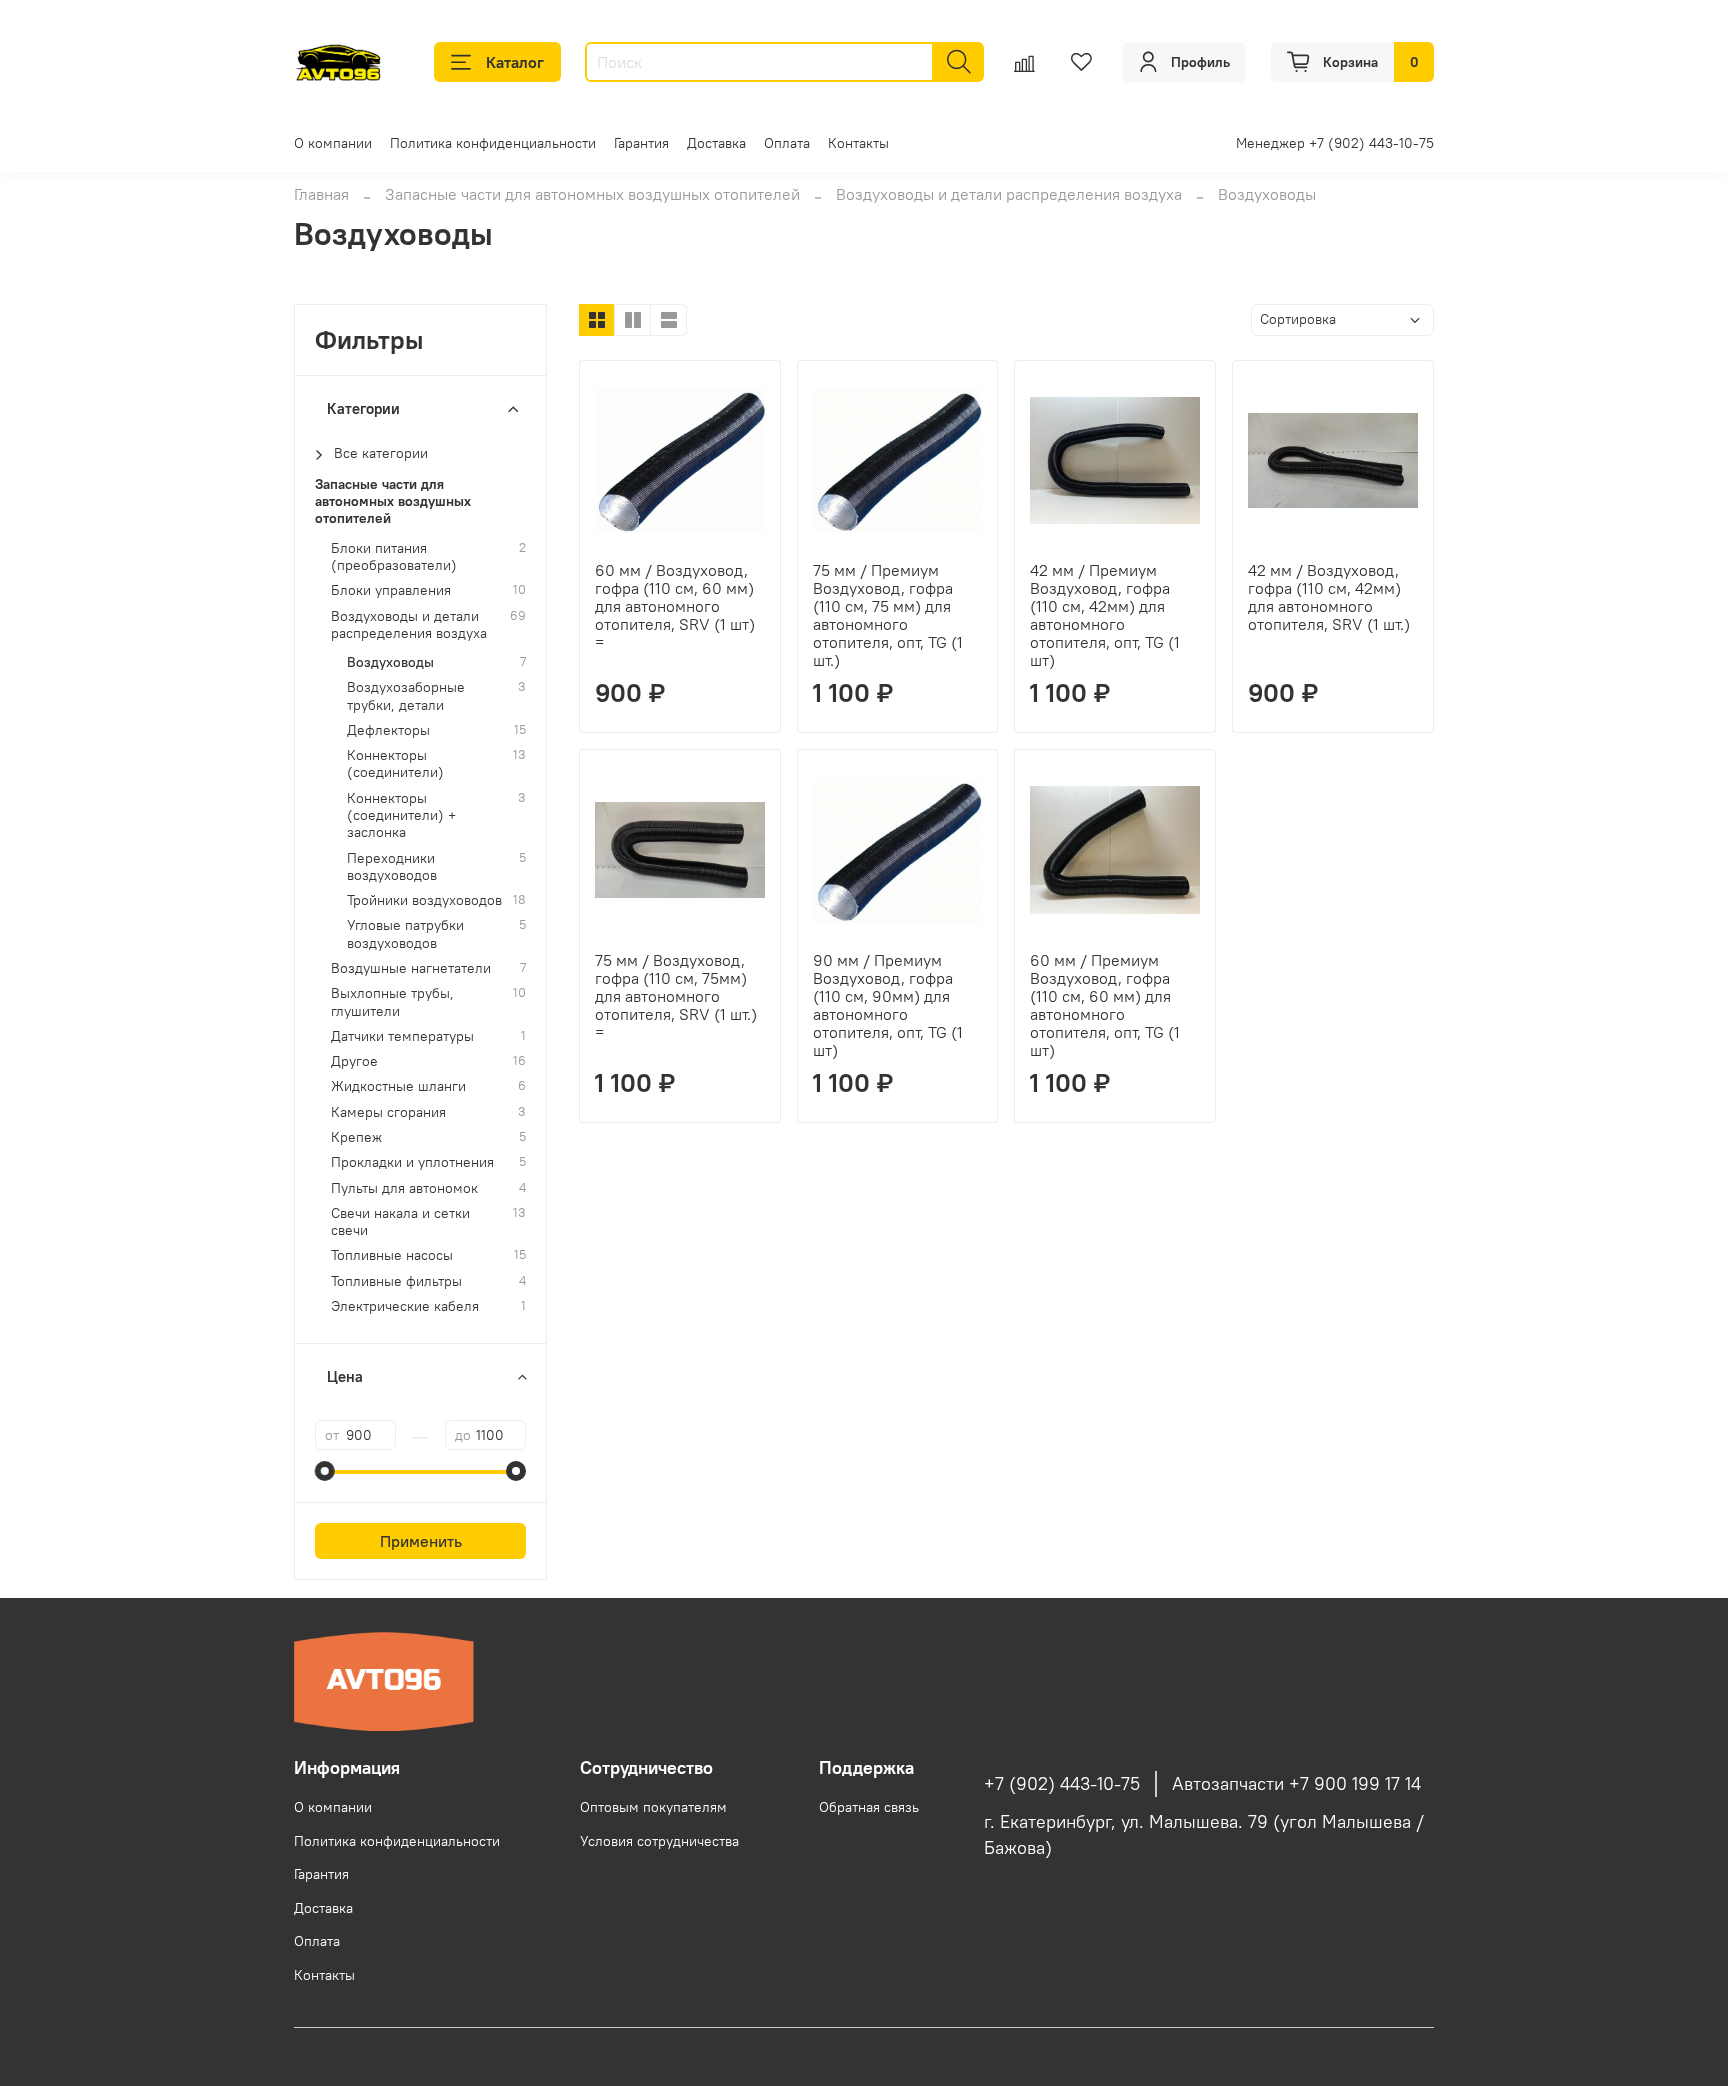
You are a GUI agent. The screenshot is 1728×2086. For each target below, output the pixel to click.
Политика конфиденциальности (493, 143)
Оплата (787, 143)
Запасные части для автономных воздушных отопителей (592, 194)
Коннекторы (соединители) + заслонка (401, 816)
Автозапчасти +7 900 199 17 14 (1296, 1784)
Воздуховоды (390, 662)
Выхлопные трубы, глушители (392, 1002)
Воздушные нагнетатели (411, 968)
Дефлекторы (388, 730)
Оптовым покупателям (653, 1807)
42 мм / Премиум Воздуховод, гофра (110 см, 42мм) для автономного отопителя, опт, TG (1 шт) (1105, 615)
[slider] (325, 1471)
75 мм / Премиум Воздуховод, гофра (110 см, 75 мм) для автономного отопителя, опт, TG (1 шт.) (888, 615)
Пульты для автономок (404, 1188)
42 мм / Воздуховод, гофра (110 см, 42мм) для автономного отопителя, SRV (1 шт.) (1329, 597)
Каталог (515, 62)
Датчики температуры (402, 1036)
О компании (333, 143)
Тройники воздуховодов (424, 900)
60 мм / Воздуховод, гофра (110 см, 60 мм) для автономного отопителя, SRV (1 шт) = (675, 606)
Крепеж (356, 1137)
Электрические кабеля (405, 1306)
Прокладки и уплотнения (412, 1162)
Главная (321, 194)
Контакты (858, 143)
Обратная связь (869, 1807)
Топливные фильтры (396, 1281)
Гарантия (641, 143)
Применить (421, 1541)
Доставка (716, 143)
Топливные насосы (392, 1255)
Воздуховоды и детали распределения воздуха (1009, 194)
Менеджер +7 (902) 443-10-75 (1335, 143)
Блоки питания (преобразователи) (394, 557)
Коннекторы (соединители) (395, 764)
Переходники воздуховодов (392, 867)
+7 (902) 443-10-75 (1062, 1784)
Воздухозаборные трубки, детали (406, 696)
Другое (354, 1061)
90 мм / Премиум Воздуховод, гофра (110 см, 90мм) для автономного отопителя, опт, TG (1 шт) (888, 1005)
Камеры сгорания (388, 1112)
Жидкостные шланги (398, 1086)
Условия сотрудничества (659, 1841)
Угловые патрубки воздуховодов (405, 934)
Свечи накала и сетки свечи (400, 1222)
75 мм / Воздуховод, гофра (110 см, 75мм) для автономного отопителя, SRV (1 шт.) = (676, 996)
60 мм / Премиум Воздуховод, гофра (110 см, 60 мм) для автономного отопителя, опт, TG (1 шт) (1105, 1005)
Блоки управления (391, 590)
